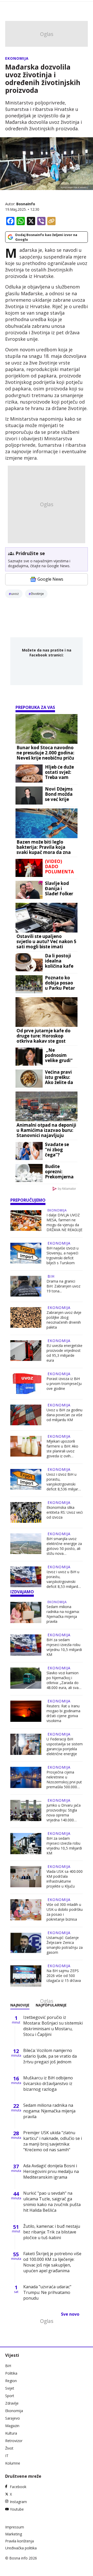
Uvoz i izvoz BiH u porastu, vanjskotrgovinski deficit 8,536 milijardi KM (64, 1482)
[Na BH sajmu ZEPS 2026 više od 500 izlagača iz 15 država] (26, 1976)
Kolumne (13, 2463)
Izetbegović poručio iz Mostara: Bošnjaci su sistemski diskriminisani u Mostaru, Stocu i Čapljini (53, 2026)
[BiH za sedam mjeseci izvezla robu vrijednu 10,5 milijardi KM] (26, 1646)
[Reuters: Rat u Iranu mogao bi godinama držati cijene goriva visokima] (26, 1712)
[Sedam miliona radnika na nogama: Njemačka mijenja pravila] (26, 1613)
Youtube (17, 2509)
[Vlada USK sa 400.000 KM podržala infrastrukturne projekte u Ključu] (26, 1877)
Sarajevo (13, 2418)
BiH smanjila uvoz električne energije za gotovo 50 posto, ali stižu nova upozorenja (64, 1546)
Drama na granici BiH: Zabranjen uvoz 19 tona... (63, 1286)
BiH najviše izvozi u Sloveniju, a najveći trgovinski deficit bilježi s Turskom (63, 1255)
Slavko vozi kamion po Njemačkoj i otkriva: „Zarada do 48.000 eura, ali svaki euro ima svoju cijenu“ (64, 1680)
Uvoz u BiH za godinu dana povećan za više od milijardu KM (64, 1415)
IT (7, 2456)
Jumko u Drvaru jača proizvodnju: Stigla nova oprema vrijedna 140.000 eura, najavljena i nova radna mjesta (64, 1813)
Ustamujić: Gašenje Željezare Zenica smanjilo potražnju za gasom (65, 1945)
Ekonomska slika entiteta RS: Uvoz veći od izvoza (65, 1512)
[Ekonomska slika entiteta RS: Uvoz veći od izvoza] (26, 1512)
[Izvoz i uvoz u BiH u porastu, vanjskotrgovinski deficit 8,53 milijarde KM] (26, 1578)
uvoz (15, 594)
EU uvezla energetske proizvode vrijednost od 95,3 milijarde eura (64, 1353)
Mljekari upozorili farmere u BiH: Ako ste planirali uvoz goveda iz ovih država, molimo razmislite (62, 1449)
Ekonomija (17, 58)
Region (11, 2381)
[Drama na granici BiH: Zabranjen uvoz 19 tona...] (26, 1286)
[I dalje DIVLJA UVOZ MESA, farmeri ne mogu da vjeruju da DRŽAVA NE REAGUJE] (26, 1221)
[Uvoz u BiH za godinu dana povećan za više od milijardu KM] (26, 1415)
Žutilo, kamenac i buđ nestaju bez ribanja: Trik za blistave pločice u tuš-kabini (52, 2232)
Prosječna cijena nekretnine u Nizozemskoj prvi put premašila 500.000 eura (64, 1779)
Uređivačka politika (21, 2548)
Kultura (11, 2433)
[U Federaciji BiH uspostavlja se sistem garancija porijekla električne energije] (26, 1745)
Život (9, 2448)
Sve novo (70, 2314)
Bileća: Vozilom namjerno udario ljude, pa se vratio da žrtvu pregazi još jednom (50, 2056)
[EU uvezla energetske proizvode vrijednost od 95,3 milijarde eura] (26, 1351)
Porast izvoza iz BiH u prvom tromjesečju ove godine (64, 1384)
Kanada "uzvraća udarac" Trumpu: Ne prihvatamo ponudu (47, 2292)
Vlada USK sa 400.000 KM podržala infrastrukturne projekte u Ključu (65, 1879)
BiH (51, 1276)
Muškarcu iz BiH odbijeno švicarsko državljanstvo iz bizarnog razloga (48, 2083)
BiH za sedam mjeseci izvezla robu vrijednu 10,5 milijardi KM (64, 1647)
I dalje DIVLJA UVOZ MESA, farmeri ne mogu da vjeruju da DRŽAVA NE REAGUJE (64, 1222)
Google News (50, 579)
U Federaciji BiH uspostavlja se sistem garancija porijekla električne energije (65, 1746)
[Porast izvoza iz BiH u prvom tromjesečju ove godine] (26, 1384)
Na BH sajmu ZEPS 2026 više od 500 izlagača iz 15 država (64, 1976)
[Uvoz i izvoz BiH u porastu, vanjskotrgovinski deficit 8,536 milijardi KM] (26, 1480)
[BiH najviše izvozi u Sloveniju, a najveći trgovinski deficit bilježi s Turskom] (26, 1254)
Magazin (12, 2426)
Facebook (18, 2487)
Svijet (10, 2388)
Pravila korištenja (20, 2541)
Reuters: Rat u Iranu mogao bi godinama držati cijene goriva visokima (63, 1713)
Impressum (15, 2527)
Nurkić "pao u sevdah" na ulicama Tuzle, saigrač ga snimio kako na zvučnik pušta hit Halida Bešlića (52, 2202)
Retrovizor (14, 2441)
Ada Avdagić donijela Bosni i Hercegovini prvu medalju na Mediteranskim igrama (51, 2171)
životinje (37, 594)
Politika (11, 2373)
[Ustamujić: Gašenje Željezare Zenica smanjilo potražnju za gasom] (26, 1944)
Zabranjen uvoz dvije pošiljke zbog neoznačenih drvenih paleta (64, 1320)
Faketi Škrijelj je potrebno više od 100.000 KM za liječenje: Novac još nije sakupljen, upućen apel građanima (52, 2262)
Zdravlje (12, 2403)
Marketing (14, 2534)
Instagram (18, 2502)
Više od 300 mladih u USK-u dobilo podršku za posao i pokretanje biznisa (65, 1912)
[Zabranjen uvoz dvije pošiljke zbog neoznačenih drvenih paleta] (26, 1318)
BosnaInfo (26, 204)
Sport (10, 2396)
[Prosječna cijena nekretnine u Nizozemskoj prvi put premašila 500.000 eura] (26, 1778)
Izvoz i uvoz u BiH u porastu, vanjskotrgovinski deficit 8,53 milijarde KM (63, 1579)
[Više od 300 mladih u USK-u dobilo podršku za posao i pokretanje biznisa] (26, 1910)
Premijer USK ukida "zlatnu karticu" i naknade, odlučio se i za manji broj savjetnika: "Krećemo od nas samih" (53, 2141)
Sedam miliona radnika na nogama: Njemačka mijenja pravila (63, 1614)
